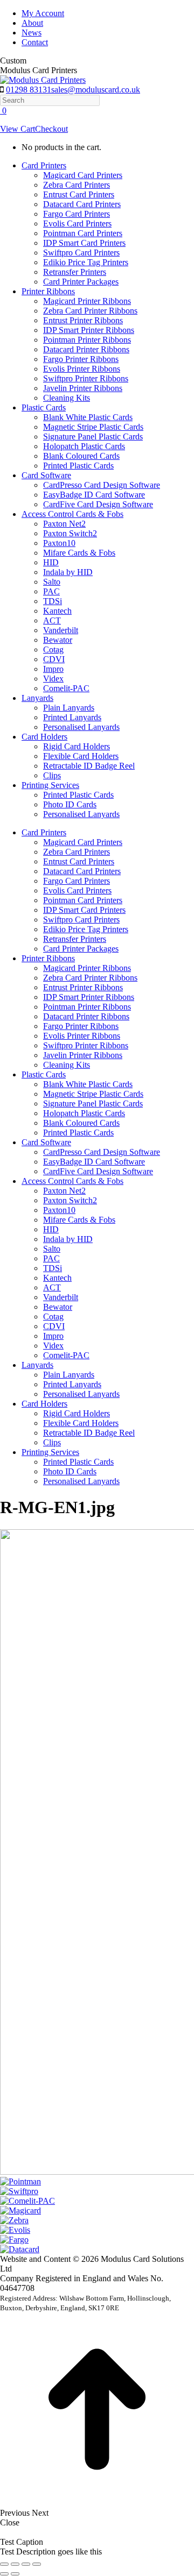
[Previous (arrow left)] (4, 2574)
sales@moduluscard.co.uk (96, 90)
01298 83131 (29, 90)
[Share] (15, 2564)
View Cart (18, 129)
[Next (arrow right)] (15, 2574)
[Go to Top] (97, 2503)
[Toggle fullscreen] (26, 2564)
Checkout (51, 129)
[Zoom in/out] (37, 2564)
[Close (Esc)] (4, 2564)
